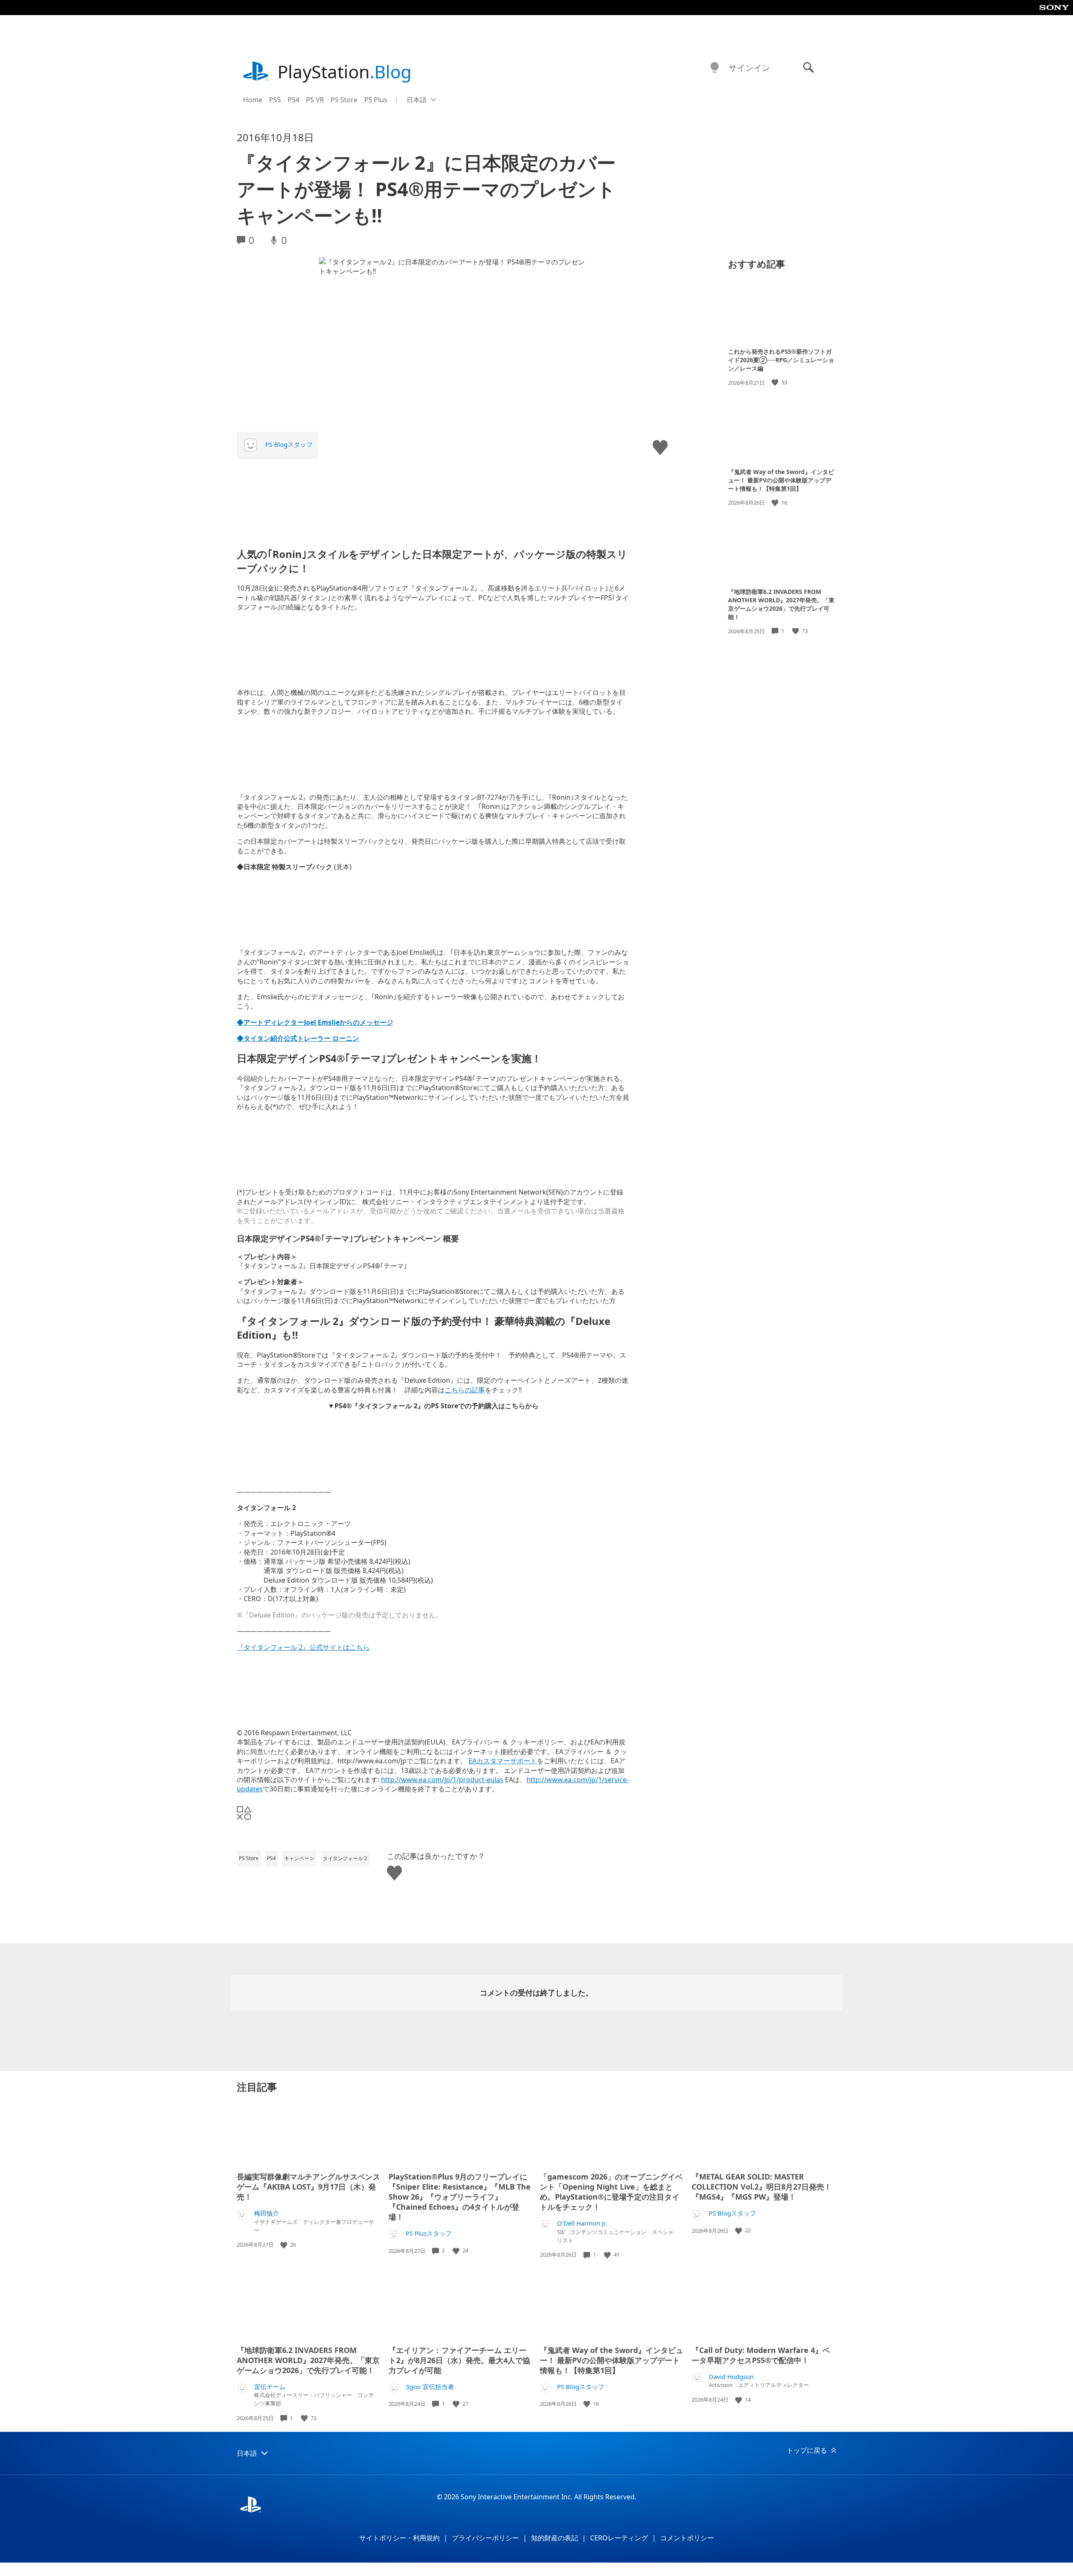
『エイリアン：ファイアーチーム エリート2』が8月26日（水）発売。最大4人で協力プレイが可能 (459, 2360)
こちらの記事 (465, 1390)
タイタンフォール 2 (345, 1858)
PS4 (293, 100)
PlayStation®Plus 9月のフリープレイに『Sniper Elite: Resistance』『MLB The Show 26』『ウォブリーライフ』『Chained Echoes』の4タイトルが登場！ (460, 2197)
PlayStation (345, 71)
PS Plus (376, 100)
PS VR (315, 100)
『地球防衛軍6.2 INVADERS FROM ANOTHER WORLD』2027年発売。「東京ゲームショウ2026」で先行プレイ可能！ (781, 604)
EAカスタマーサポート (503, 1761)
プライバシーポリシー (485, 2538)
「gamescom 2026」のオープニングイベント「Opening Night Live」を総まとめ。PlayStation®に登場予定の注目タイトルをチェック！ (611, 2192)
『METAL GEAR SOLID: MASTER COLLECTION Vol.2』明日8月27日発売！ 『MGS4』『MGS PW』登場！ (762, 2187)
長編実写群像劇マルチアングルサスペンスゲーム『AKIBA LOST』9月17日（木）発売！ (308, 2187)
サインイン (749, 68)
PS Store (344, 100)
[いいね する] (776, 382)
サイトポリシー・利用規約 (399, 2538)
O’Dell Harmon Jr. (582, 2223)
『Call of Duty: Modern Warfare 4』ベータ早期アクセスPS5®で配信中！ (761, 2355)
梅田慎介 (267, 2213)
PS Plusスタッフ (429, 2233)
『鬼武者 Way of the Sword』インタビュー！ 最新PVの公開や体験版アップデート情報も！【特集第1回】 (781, 480)
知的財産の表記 (555, 2538)
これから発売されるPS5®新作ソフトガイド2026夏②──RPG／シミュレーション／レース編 (781, 360)
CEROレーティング (619, 2538)
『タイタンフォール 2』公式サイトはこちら (303, 1647)
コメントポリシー (687, 2538)
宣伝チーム (270, 2387)
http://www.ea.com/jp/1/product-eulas (442, 1780)
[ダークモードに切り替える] (715, 68)
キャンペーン (299, 1858)
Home (253, 100)
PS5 (275, 100)
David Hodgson (731, 2377)
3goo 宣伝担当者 (430, 2387)
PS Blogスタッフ (289, 444)
